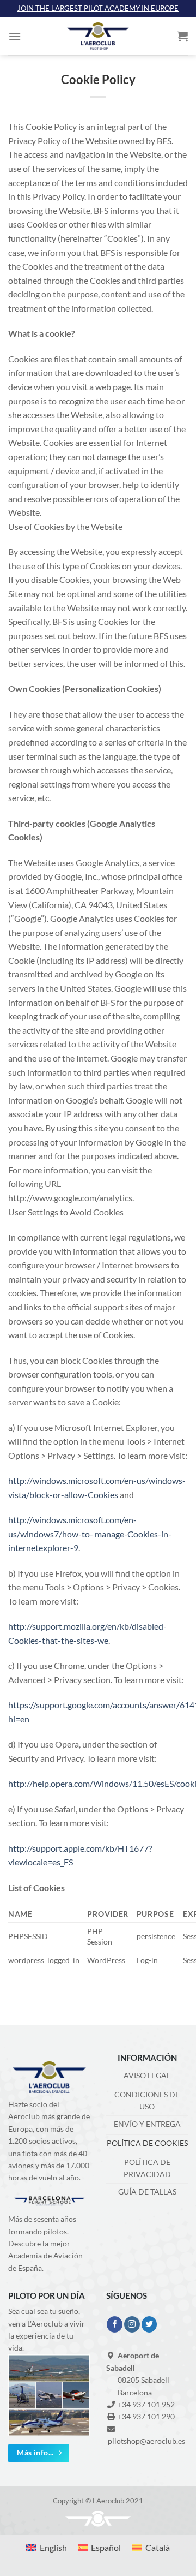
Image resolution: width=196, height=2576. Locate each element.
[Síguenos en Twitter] (149, 2324)
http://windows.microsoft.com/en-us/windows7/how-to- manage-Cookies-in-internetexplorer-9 (90, 1534)
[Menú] (15, 36)
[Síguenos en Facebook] (115, 2324)
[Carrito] (182, 36)
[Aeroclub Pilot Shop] (98, 36)
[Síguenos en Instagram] (132, 2324)
